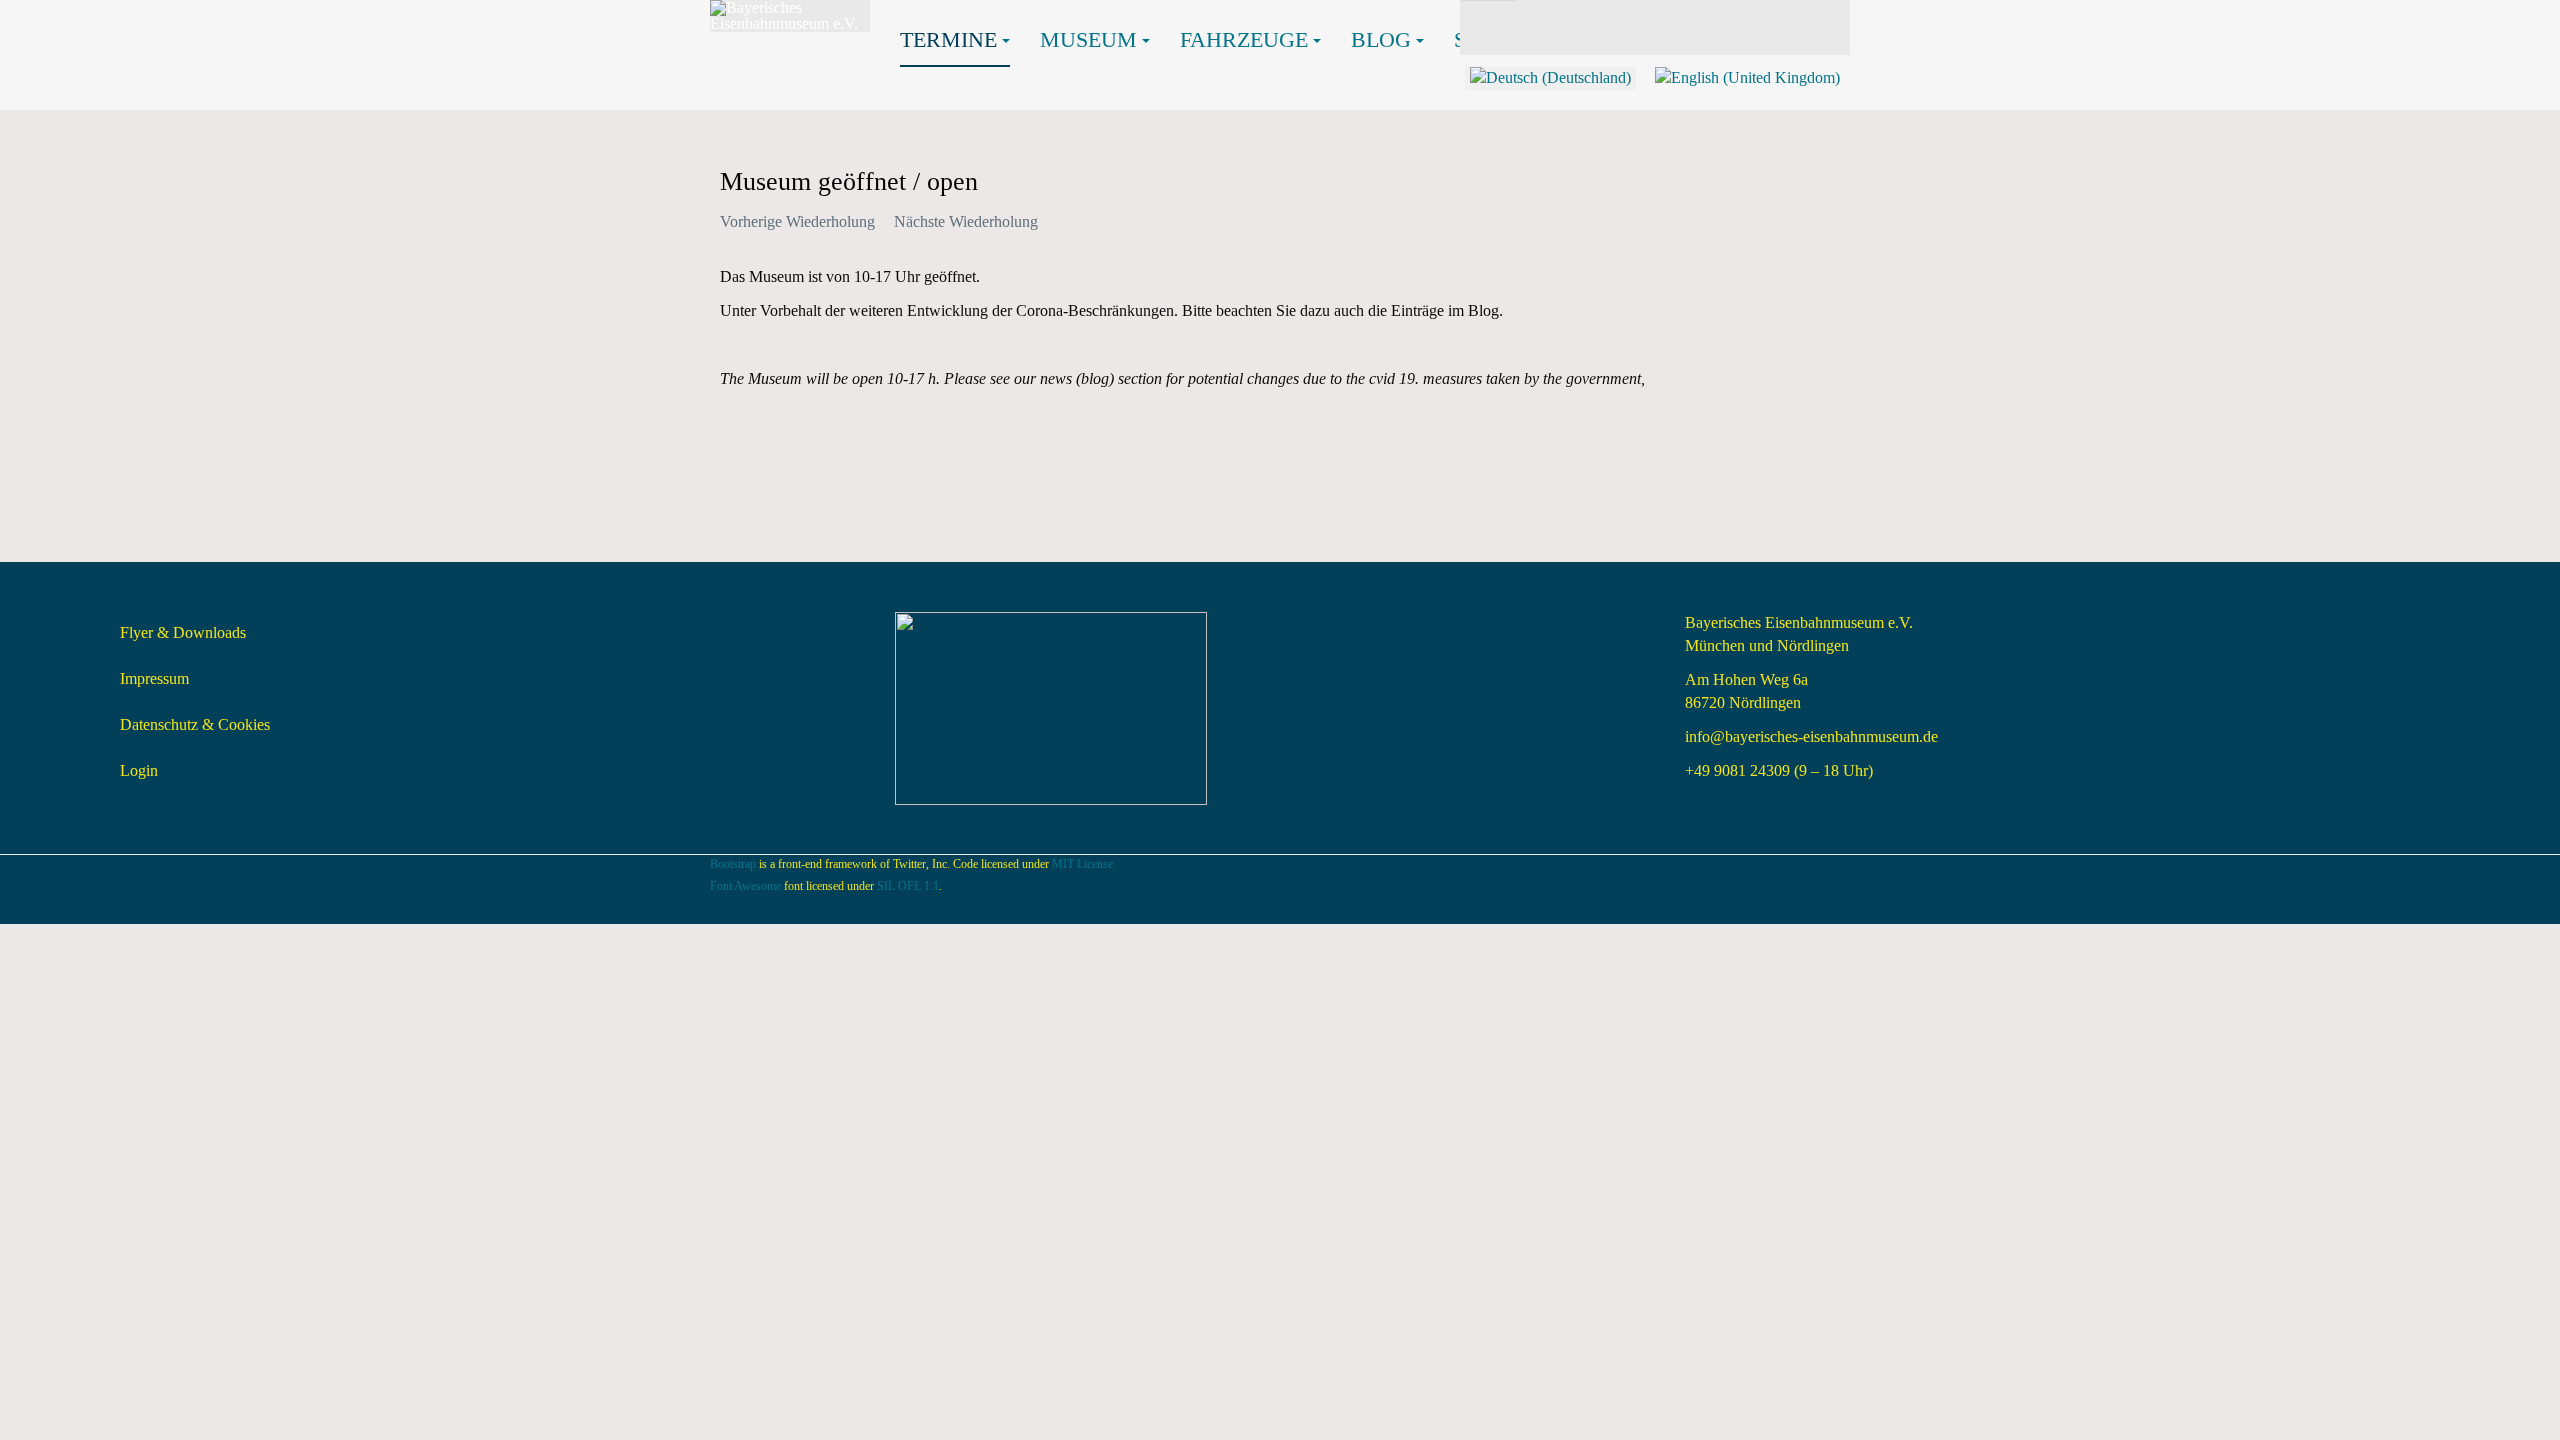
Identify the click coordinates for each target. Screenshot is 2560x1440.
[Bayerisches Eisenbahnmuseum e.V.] (790, 16)
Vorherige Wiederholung (797, 221)
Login (139, 770)
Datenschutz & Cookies (195, 724)
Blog (1381, 39)
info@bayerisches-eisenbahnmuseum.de (1811, 736)
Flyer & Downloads (183, 632)
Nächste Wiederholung (966, 221)
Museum (1088, 39)
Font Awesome (745, 886)
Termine (948, 39)
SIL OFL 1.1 (908, 886)
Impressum (154, 678)
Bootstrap (733, 864)
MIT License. (1084, 864)
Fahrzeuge (1244, 39)
